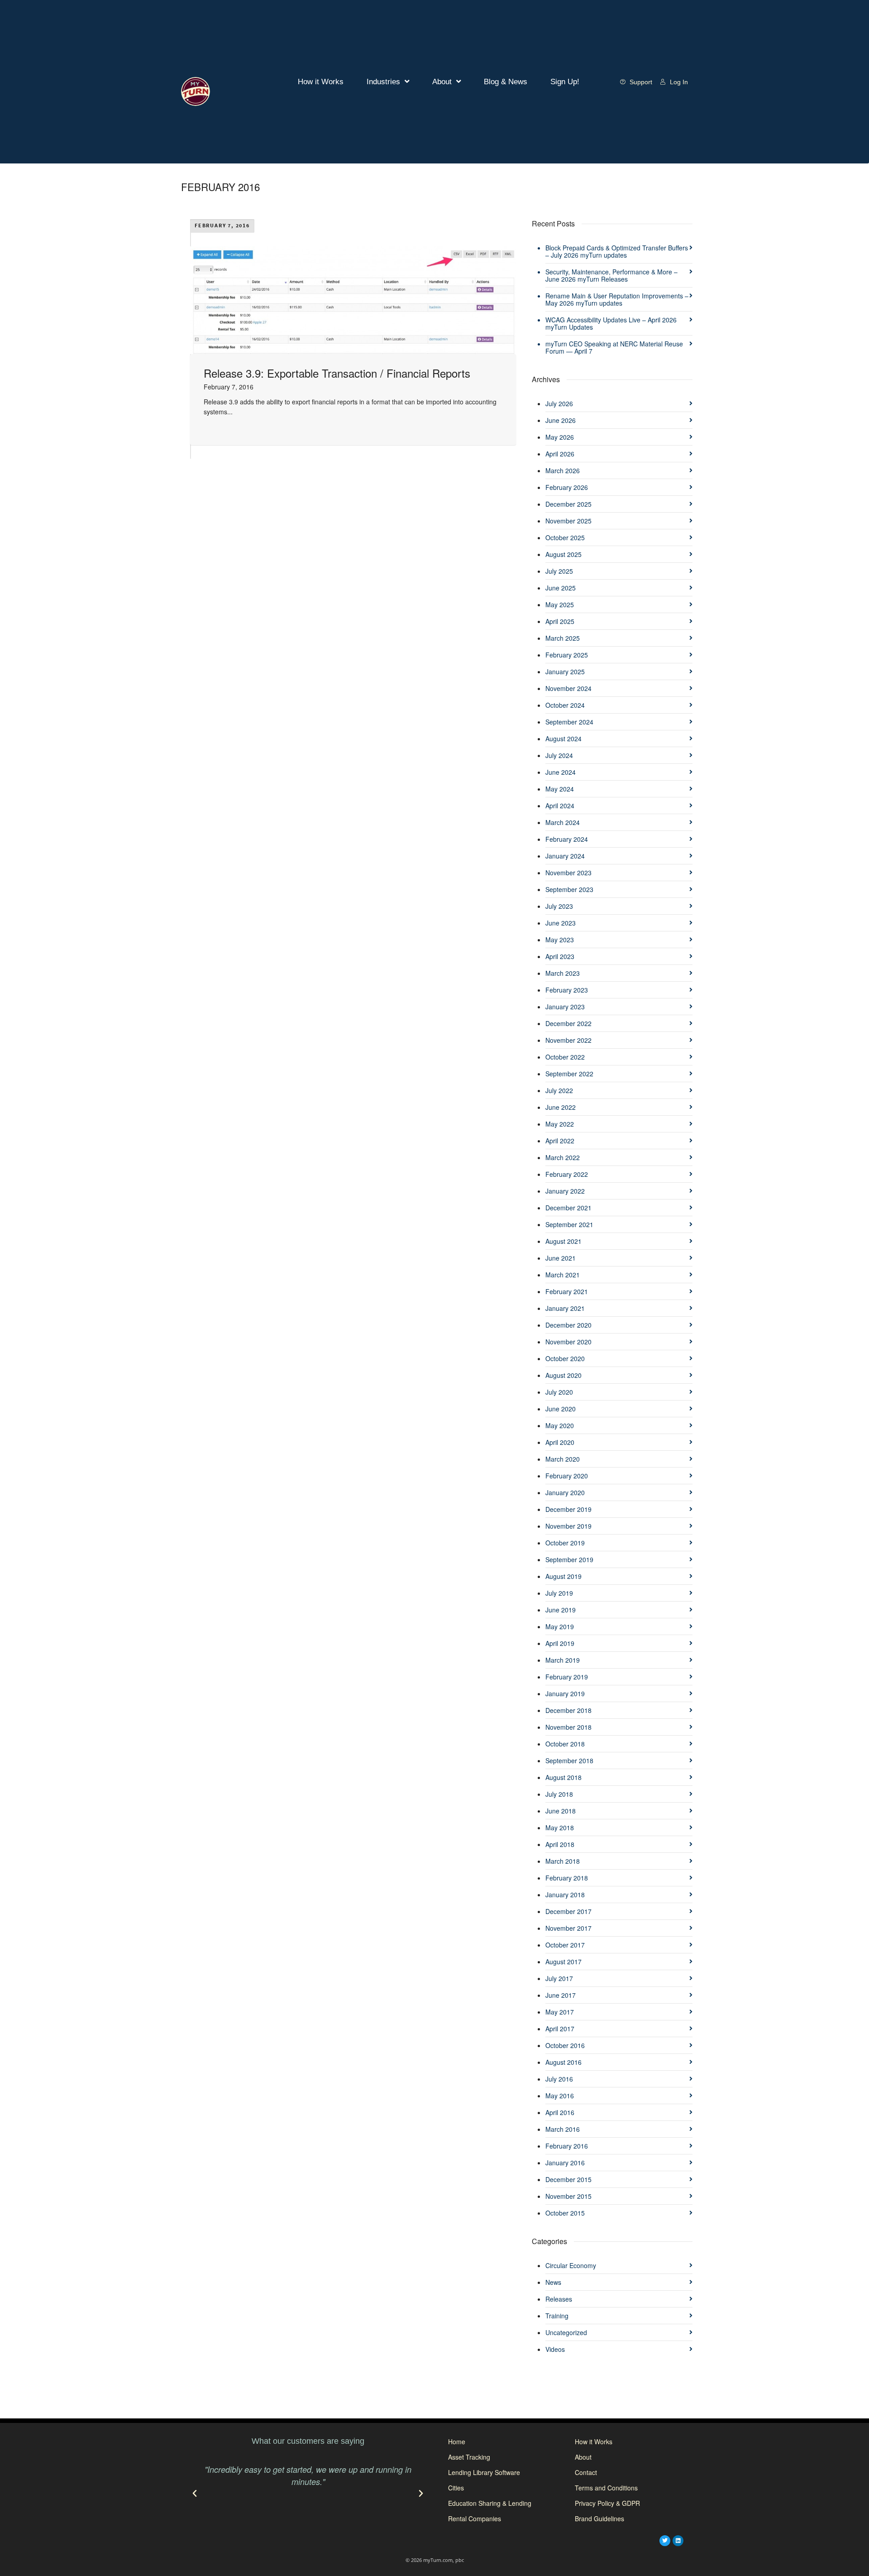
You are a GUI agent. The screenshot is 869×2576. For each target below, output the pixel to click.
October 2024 (565, 705)
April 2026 (560, 454)
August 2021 (563, 1241)
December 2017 (568, 1911)
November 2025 (568, 521)
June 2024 (561, 772)
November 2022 (568, 1040)
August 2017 (563, 1962)
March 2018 (563, 1861)
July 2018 (559, 1794)
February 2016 (567, 2146)
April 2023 (560, 956)
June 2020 (561, 1409)
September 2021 (569, 1224)
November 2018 (568, 1727)
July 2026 (559, 403)
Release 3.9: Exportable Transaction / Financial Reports (337, 373)
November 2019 (568, 1526)
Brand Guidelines (599, 2518)
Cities (456, 2488)
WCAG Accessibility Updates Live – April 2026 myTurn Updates (611, 323)
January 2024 (565, 856)
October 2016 (565, 2045)
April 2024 (560, 806)
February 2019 (567, 1677)
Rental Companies (475, 2518)
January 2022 (565, 1191)
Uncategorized (566, 2332)
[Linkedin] (678, 2541)
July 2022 (559, 1090)
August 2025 (563, 554)
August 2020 (563, 1375)
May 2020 (560, 1425)
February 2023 (567, 990)
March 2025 (563, 638)
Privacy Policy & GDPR (607, 2503)
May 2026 (560, 437)
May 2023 (560, 940)
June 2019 (561, 1610)
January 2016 (565, 2163)
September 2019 (569, 1559)
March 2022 (563, 1157)
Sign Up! (565, 82)
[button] (195, 2494)
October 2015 (565, 2213)
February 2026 (567, 487)
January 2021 (565, 1308)
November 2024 (568, 688)
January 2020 (565, 1492)
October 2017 (565, 1945)
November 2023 (568, 873)
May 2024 (560, 789)
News (553, 2282)
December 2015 (568, 2179)
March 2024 (563, 822)
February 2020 (567, 1476)
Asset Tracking (469, 2457)
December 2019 (568, 1509)
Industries (383, 82)
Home (457, 2442)
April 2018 (560, 1844)
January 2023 (565, 1007)
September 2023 (569, 889)
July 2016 (559, 2079)
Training (557, 2316)
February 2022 (567, 1174)
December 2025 (568, 504)
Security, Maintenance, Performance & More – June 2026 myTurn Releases (611, 275)
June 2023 (561, 923)
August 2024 (563, 739)
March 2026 (563, 470)
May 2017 (560, 2012)
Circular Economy (571, 2265)
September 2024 (569, 722)
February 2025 (567, 655)
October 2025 (565, 537)
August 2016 (563, 2062)
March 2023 (563, 973)
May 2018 (560, 1828)
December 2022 (568, 1023)
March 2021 (563, 1275)
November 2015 (568, 2196)
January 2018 (565, 1895)
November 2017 (568, 1928)
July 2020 (559, 1392)
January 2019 (565, 1693)
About (442, 82)
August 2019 (563, 1576)
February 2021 (567, 1291)
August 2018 (563, 1777)
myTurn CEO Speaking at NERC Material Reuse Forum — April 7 (614, 347)
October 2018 (565, 1744)
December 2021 (568, 1208)
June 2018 (561, 1811)
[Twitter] (665, 2541)
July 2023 (559, 906)
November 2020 (568, 1342)
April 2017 (560, 2029)
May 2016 (560, 2096)
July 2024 (559, 755)
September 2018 (569, 1761)
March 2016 (563, 2129)
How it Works (321, 82)
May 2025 (560, 604)
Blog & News (506, 82)
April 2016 (560, 2112)
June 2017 (561, 1995)
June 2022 (561, 1107)
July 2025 (559, 571)
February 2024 (567, 839)
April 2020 (560, 1442)
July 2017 (559, 1978)
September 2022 (569, 1074)
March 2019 (563, 1660)
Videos (555, 2349)
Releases (559, 2299)
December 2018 (568, 1710)
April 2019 (560, 1643)
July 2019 (559, 1593)
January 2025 (565, 672)
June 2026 (561, 420)
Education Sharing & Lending (490, 2503)
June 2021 (561, 1258)
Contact (586, 2472)
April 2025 (560, 621)
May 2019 (560, 1626)
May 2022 (560, 1124)
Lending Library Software (484, 2472)
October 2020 (565, 1358)
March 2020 (563, 1459)
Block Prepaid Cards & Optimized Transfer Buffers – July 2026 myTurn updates (617, 251)
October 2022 (565, 1057)
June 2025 (561, 588)
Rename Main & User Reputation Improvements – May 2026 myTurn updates (617, 299)
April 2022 (560, 1141)
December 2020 (568, 1325)
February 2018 (567, 1878)
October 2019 (565, 1543)
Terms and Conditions (606, 2488)
